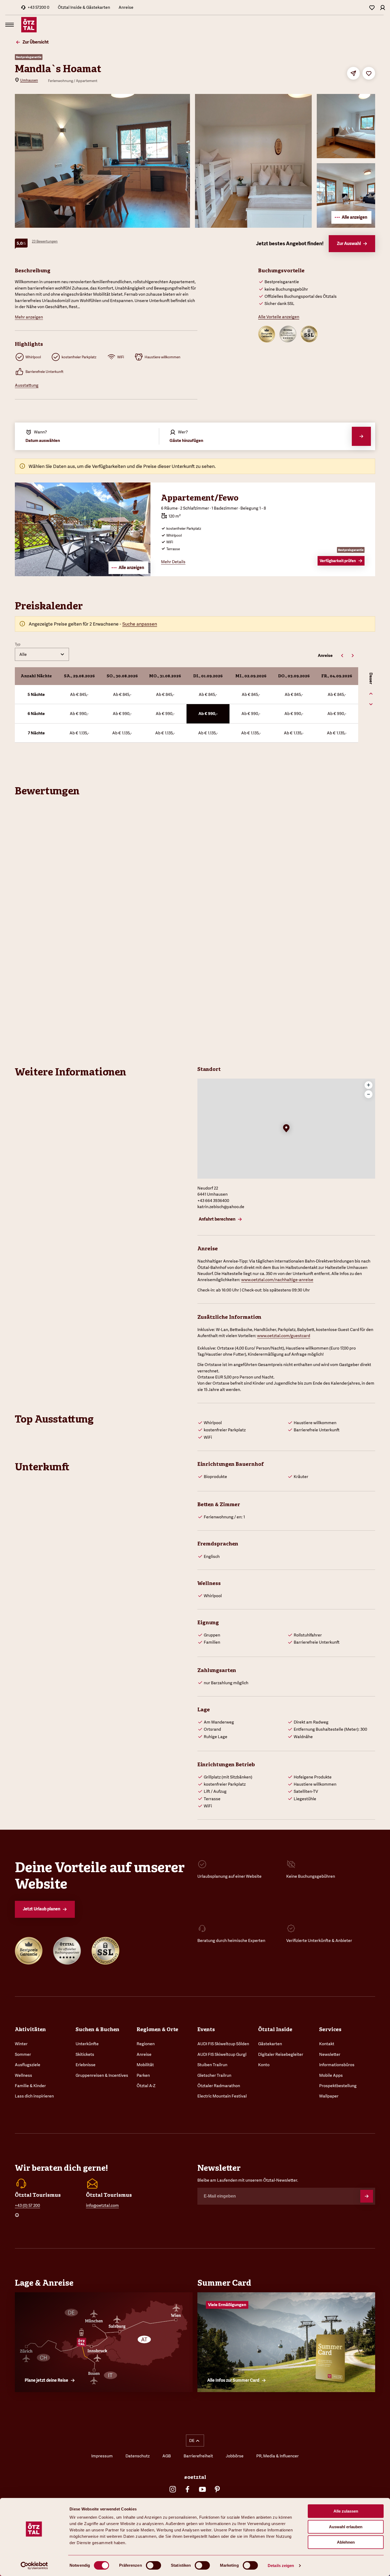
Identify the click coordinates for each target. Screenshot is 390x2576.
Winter (21, 2044)
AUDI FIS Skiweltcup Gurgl (222, 2054)
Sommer (23, 2054)
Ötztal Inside (275, 2029)
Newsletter (330, 2054)
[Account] (383, 7)
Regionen (146, 2044)
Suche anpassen (140, 624)
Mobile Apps (331, 2075)
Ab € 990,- (79, 714)
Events (206, 2029)
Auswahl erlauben (346, 2527)
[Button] (367, 2196)
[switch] (153, 2565)
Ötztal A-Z (146, 2086)
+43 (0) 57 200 (27, 2205)
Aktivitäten (30, 2029)
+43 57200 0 (38, 7)
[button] (286, 1129)
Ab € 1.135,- (79, 733)
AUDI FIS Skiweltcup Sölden (223, 2044)
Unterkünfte (87, 2044)
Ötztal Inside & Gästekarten (84, 7)
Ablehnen (346, 2542)
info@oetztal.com (102, 2205)
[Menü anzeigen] (10, 25)
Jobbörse (235, 2456)
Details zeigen (281, 2566)
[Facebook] (188, 2489)
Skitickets (85, 2054)
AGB (167, 2456)
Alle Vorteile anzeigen (279, 317)
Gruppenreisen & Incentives (102, 2075)
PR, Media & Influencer (278, 2456)
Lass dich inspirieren (34, 2096)
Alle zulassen (346, 2511)
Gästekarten (270, 2044)
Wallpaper (329, 2096)
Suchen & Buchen (97, 2029)
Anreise (126, 7)
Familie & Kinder (30, 2086)
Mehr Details (173, 562)
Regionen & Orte (157, 2029)
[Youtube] (202, 2489)
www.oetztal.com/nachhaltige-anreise (277, 1280)
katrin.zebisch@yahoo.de (221, 1207)
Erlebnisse (86, 2065)
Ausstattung (27, 385)
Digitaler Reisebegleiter (281, 2054)
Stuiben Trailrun (212, 2065)
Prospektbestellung (338, 2086)
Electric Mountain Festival (222, 2096)
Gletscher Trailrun (214, 2075)
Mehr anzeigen (29, 317)
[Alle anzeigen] (83, 574)
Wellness (23, 2075)
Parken (143, 2075)
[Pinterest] (217, 2489)
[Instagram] (173, 2489)
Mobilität (145, 2065)
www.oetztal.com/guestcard (284, 1336)
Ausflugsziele (28, 2065)
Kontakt (327, 2044)
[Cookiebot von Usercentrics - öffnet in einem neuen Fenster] (34, 2566)
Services (330, 2029)
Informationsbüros (337, 2065)
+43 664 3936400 (213, 1201)
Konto (264, 2065)
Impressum (102, 2456)
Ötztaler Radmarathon (219, 2086)
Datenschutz (138, 2456)
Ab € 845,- (79, 694)
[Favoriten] (372, 7)
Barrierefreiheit (198, 2456)
